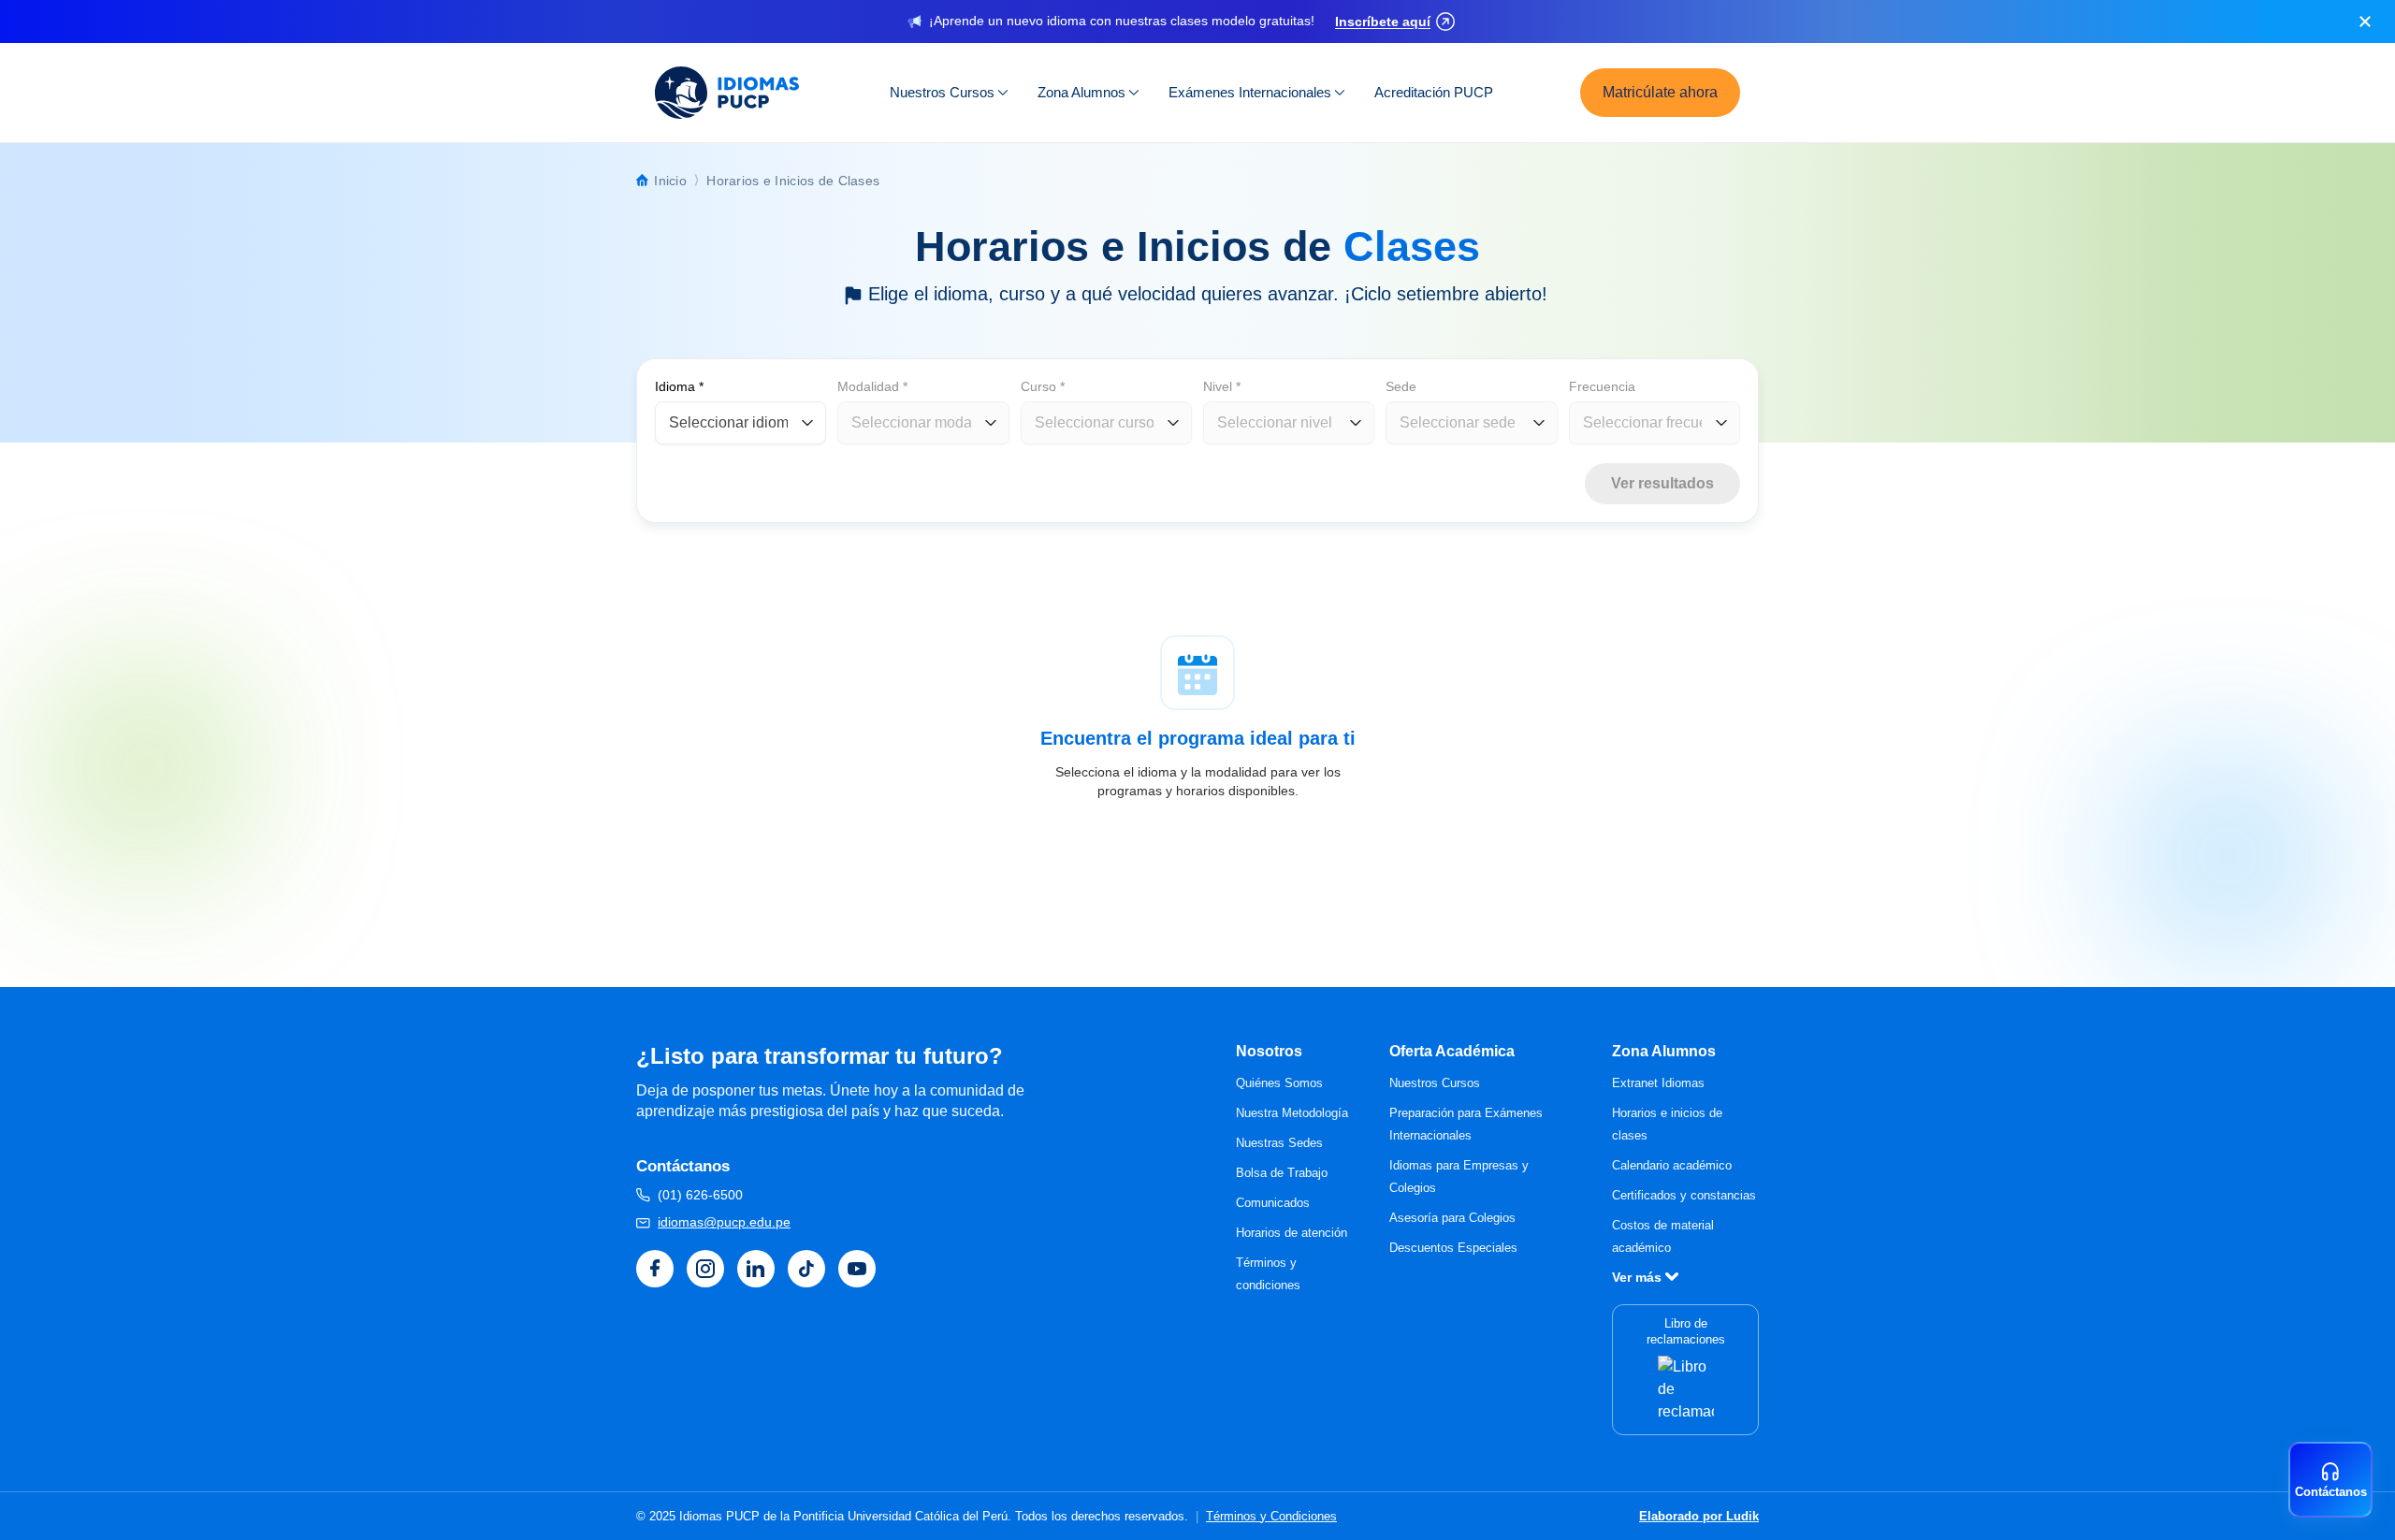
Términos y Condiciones (1271, 1516)
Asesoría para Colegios (1452, 1218)
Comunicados (1273, 1203)
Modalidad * (872, 386)
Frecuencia (1602, 386)
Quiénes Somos (1279, 1083)
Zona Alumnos (1081, 92)
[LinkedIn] (756, 1269)
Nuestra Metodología (1292, 1113)
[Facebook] (655, 1269)
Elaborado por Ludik (1699, 1516)
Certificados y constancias (1684, 1195)
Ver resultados (1662, 483)
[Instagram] (705, 1269)
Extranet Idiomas (1658, 1083)
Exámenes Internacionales (1250, 92)
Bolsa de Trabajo (1282, 1173)
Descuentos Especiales (1453, 1248)
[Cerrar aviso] (2365, 22)
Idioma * (679, 386)
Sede (1401, 386)
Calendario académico (1672, 1165)
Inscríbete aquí (1383, 22)
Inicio (670, 181)
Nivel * (1222, 386)
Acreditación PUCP (1434, 92)
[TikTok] (806, 1269)
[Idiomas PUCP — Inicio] (729, 93)
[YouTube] (857, 1269)
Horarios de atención (1292, 1233)
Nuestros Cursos (942, 92)
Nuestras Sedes (1279, 1143)
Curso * (1043, 386)
